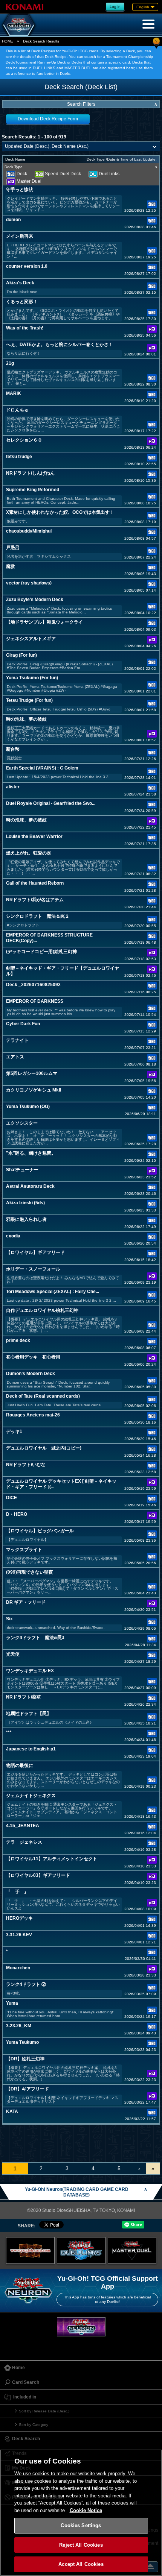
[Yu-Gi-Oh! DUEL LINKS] (81, 2250)
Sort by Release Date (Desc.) (44, 2411)
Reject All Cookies (81, 2545)
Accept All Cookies (81, 2564)
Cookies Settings (81, 2525)
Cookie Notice (86, 2510)
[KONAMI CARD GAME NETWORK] (81, 2327)
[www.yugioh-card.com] (30, 2250)
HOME (8, 41)
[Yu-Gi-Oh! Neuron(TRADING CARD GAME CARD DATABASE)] (19, 25)
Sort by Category (34, 2425)
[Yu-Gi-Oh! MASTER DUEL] (132, 2250)
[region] (81, 2513)
